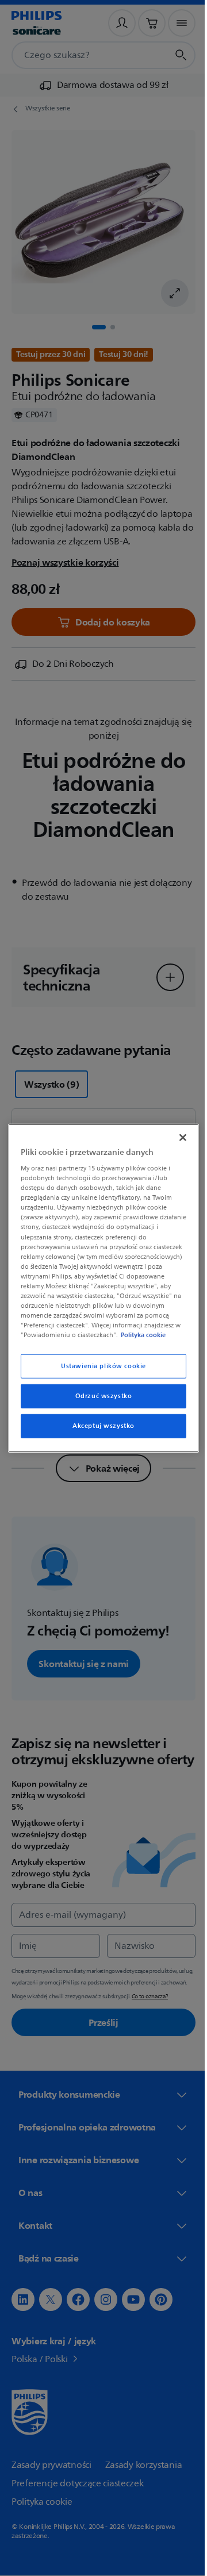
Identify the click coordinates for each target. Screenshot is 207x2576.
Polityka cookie (140, 1335)
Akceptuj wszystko (99, 1426)
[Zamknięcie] (177, 1137)
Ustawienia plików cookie (99, 1366)
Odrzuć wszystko (99, 1396)
